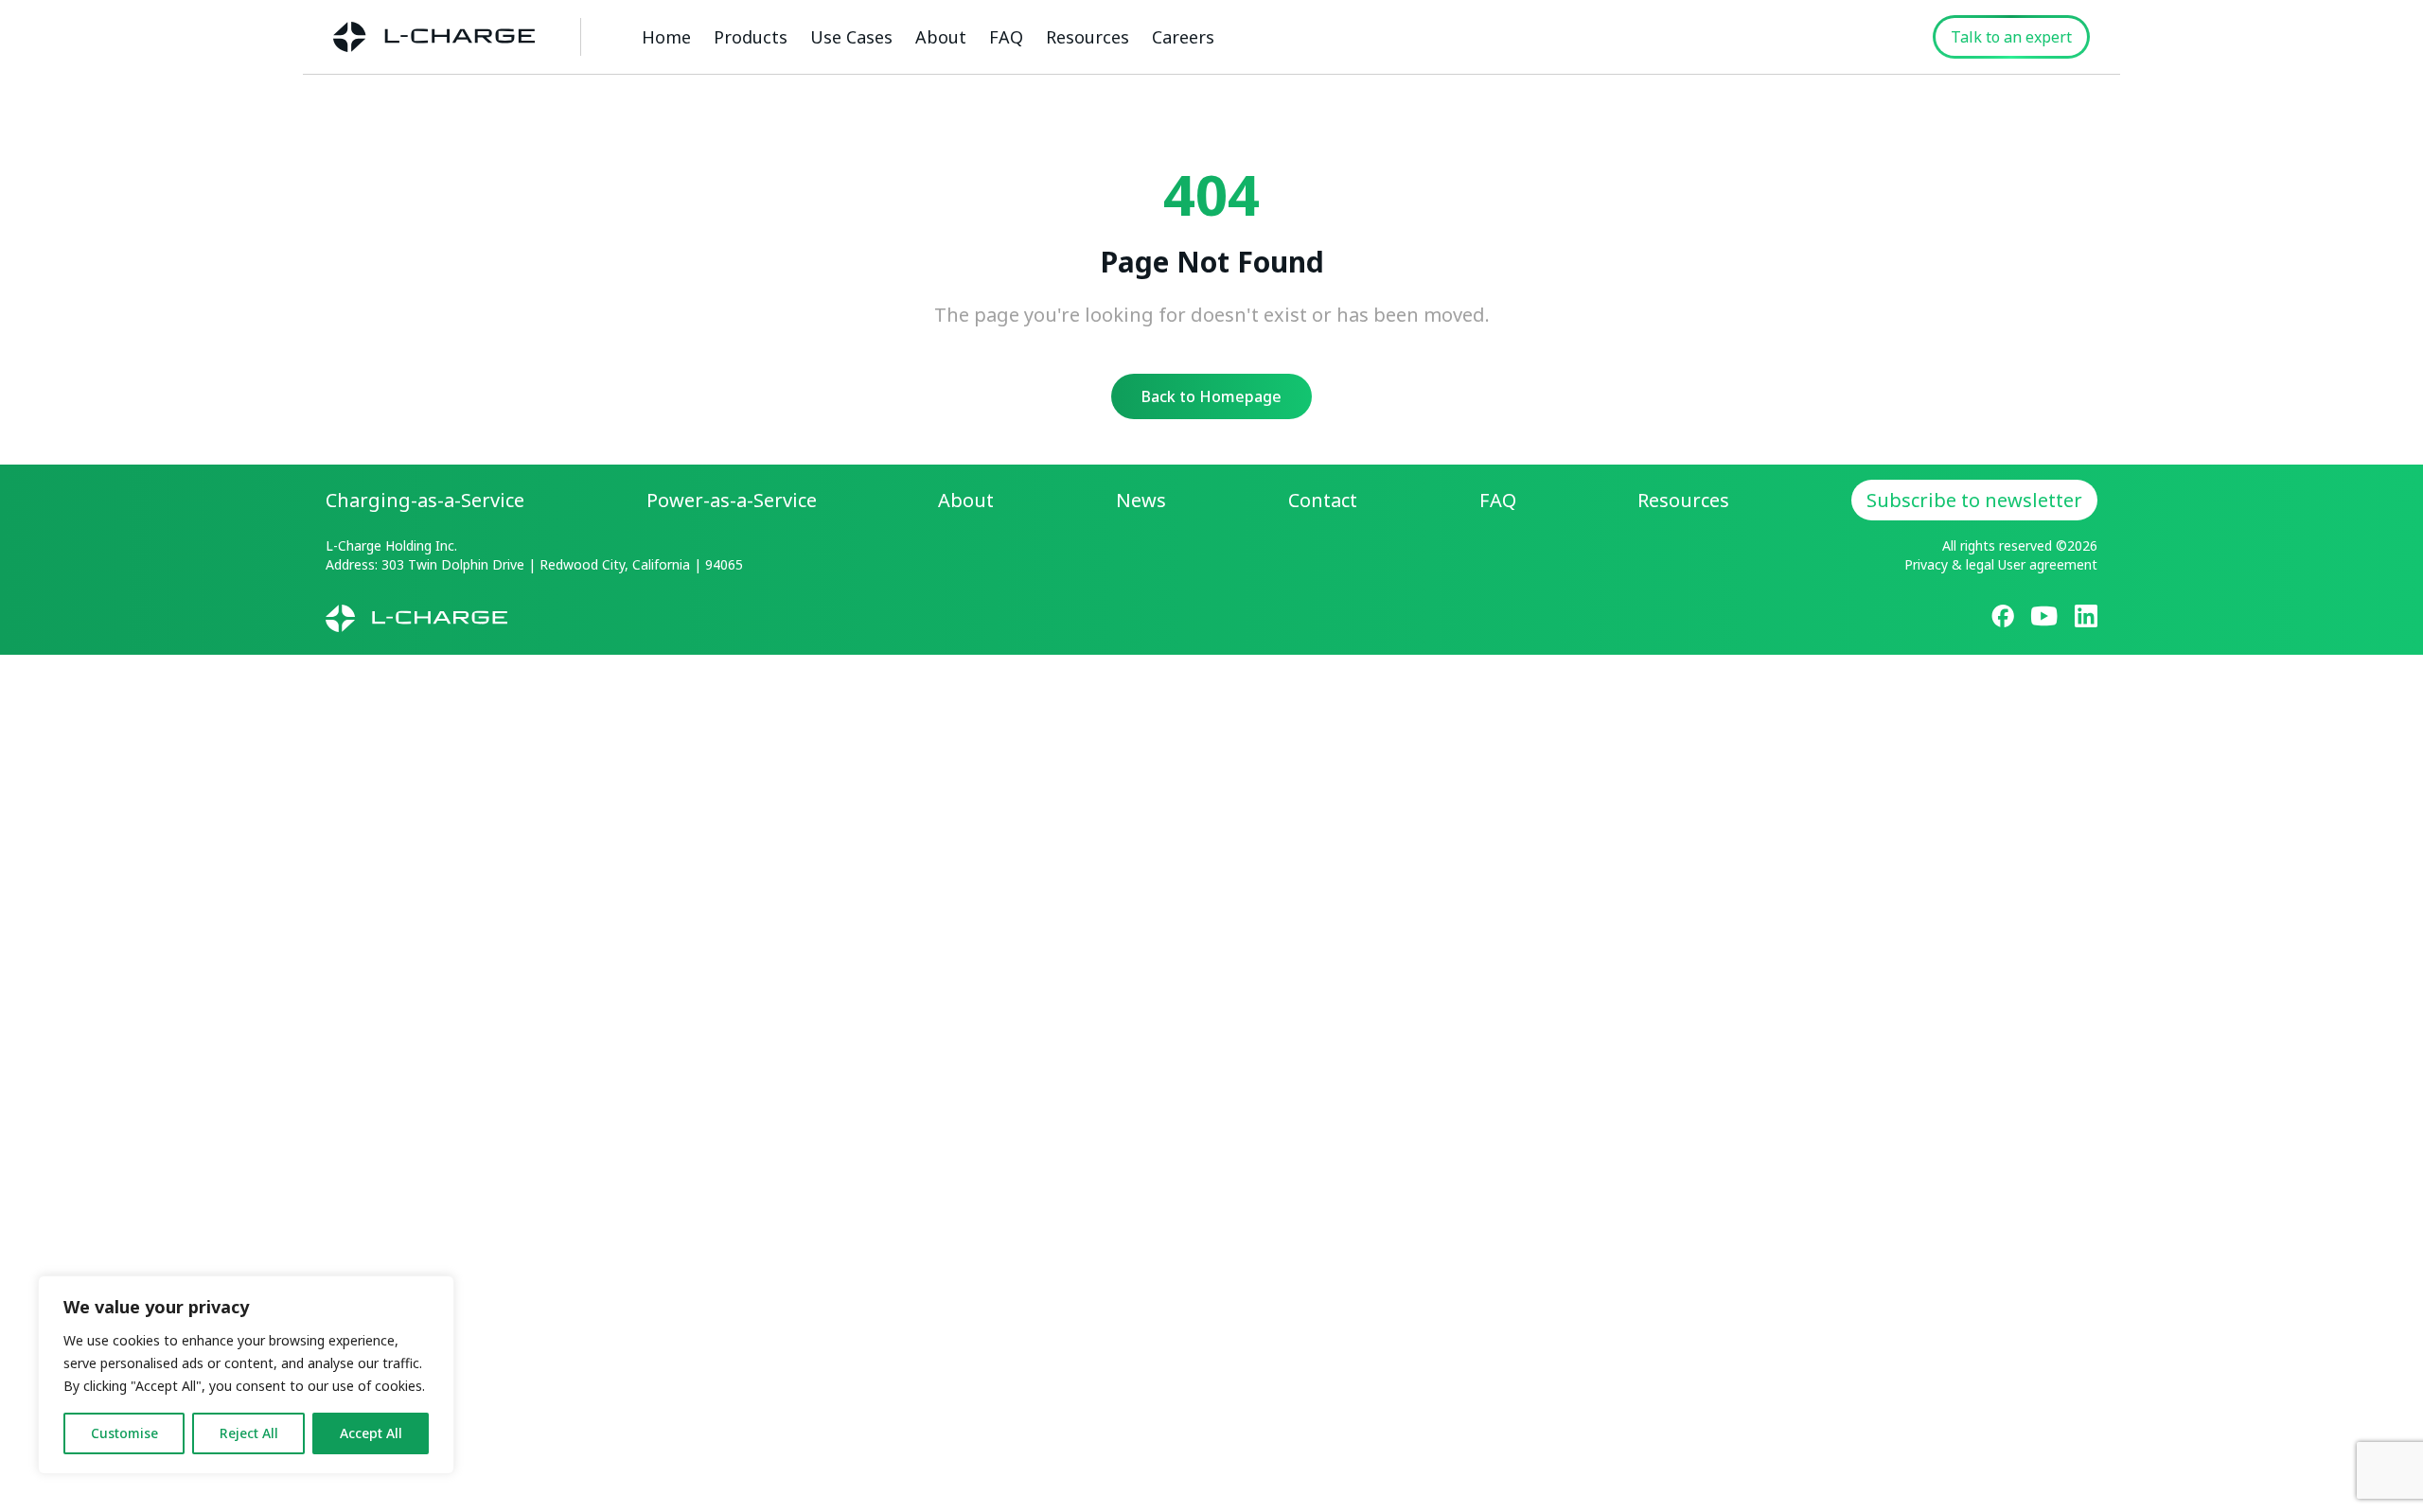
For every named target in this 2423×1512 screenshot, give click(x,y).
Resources (1088, 37)
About (941, 37)
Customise (124, 1433)
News (1141, 500)
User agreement (2048, 564)
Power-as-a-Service (732, 500)
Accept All (371, 1433)
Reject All (249, 1433)
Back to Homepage (1211, 396)
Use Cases (851, 37)
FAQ (1006, 37)
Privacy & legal (1949, 564)
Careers (1183, 37)
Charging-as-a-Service (425, 500)
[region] (246, 1375)
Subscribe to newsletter (1974, 500)
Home (666, 37)
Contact (1323, 500)
